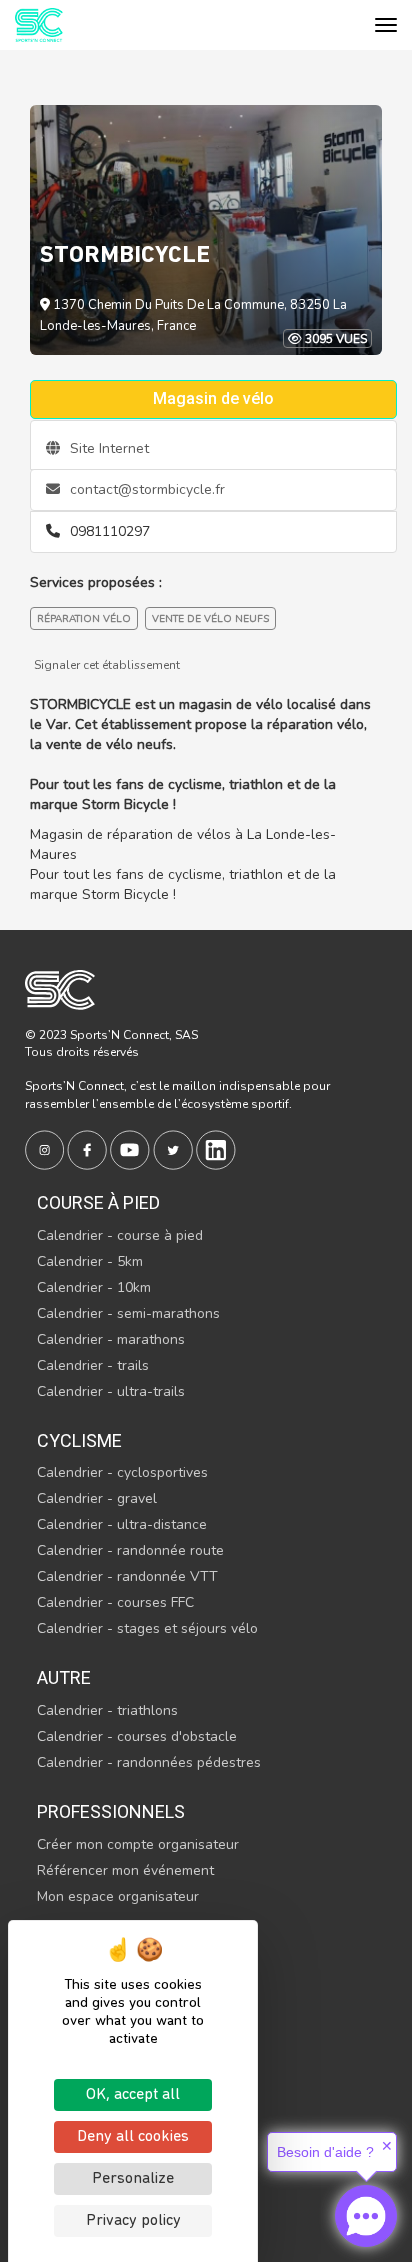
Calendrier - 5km (90, 1261)
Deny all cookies (133, 2137)
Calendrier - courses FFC (115, 1602)
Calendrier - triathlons (107, 1710)
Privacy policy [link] (133, 2221)
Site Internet (107, 448)
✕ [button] (387, 2146)
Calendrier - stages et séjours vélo (147, 1628)
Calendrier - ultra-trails (111, 1391)
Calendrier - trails (93, 1365)
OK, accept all (133, 2095)
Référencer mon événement (125, 1870)
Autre (64, 1677)
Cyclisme (79, 1440)
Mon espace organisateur (118, 1896)
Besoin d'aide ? (325, 2152)
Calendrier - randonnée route (130, 1550)
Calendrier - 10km (94, 1287)
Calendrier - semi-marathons (128, 1313)
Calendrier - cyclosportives (122, 1472)
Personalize (133, 2179)
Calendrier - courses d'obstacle (137, 1736)
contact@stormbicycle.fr (145, 489)
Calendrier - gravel (97, 1498)
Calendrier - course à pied (120, 1235)
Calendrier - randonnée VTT (127, 1576)
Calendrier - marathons (111, 1339)
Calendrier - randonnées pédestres (149, 1762)
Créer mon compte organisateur (138, 1844)
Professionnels (111, 1811)
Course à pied (98, 1202)
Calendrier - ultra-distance (122, 1524)
